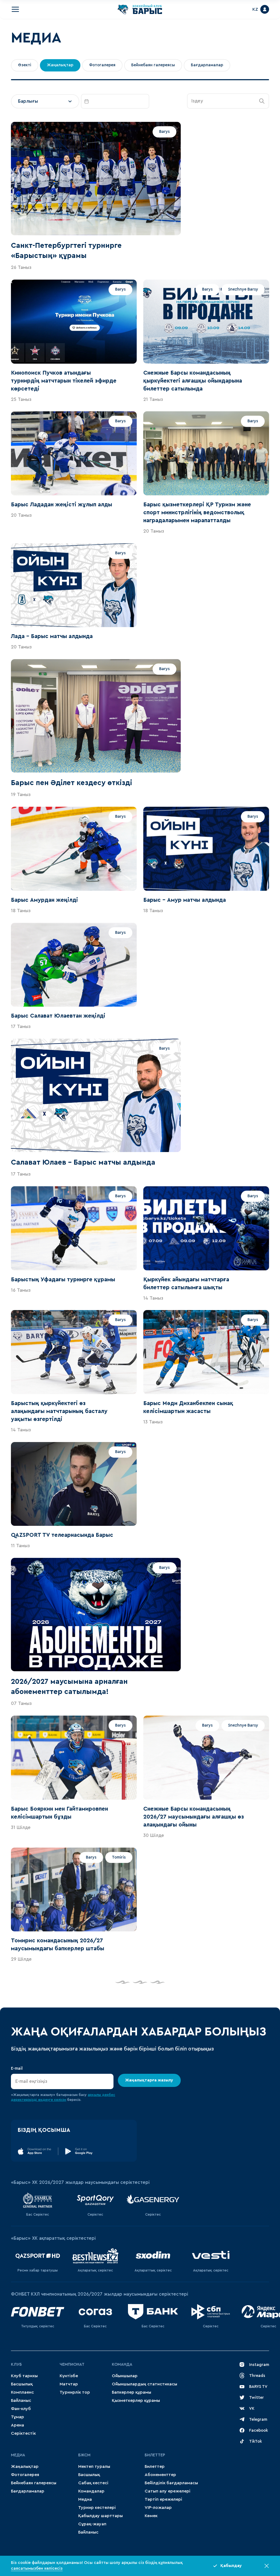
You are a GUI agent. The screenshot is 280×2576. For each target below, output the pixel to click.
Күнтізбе (69, 2376)
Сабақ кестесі (93, 2483)
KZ (255, 9)
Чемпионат (72, 2364)
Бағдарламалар (28, 2491)
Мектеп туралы (94, 2466)
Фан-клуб (21, 2409)
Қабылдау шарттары (100, 2516)
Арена (17, 2425)
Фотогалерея (25, 2475)
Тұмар (17, 2417)
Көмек (151, 2516)
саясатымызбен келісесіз (37, 2568)
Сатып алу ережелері (167, 2491)
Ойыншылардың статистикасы (145, 2384)
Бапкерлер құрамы (132, 2392)
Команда (122, 2364)
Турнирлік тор (75, 2392)
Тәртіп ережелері (163, 2499)
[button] (262, 101)
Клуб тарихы (24, 2376)
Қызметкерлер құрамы (136, 2400)
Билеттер (155, 2455)
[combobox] (45, 101)
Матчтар (69, 2384)
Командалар (91, 2491)
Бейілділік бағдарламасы (171, 2483)
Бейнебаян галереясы (34, 2483)
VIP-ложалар (158, 2508)
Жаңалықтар (25, 2466)
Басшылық (22, 2384)
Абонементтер (160, 2475)
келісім (60, 2100)
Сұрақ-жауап (92, 2524)
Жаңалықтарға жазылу (149, 2080)
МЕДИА (18, 2455)
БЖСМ (84, 2455)
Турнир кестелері (97, 2508)
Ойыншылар (125, 2376)
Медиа (85, 2499)
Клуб (16, 2364)
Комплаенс (22, 2392)
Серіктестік (23, 2433)
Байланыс (21, 2400)
